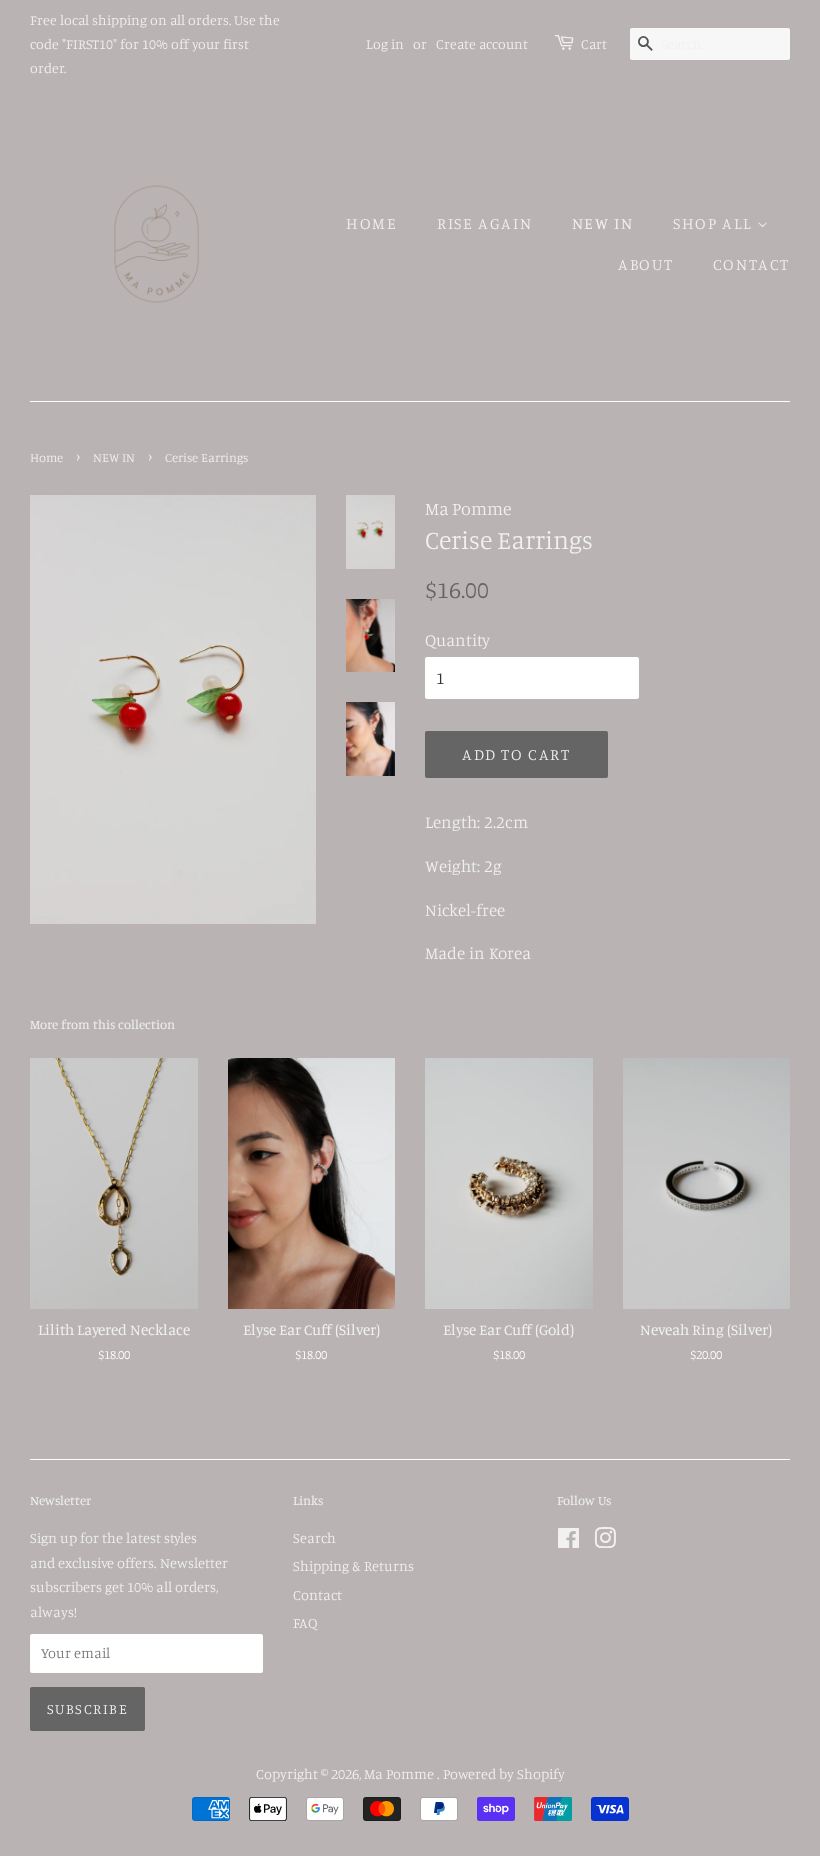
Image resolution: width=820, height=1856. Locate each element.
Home (371, 223)
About (645, 264)
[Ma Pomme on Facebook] (568, 1541)
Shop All (715, 223)
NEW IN (603, 223)
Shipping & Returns (353, 1565)
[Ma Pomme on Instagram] (605, 1541)
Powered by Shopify (504, 1773)
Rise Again (484, 223)
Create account (482, 43)
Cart (594, 43)
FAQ (305, 1622)
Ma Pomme (400, 1773)
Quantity (457, 639)
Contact (751, 264)
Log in (385, 43)
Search (314, 1537)
